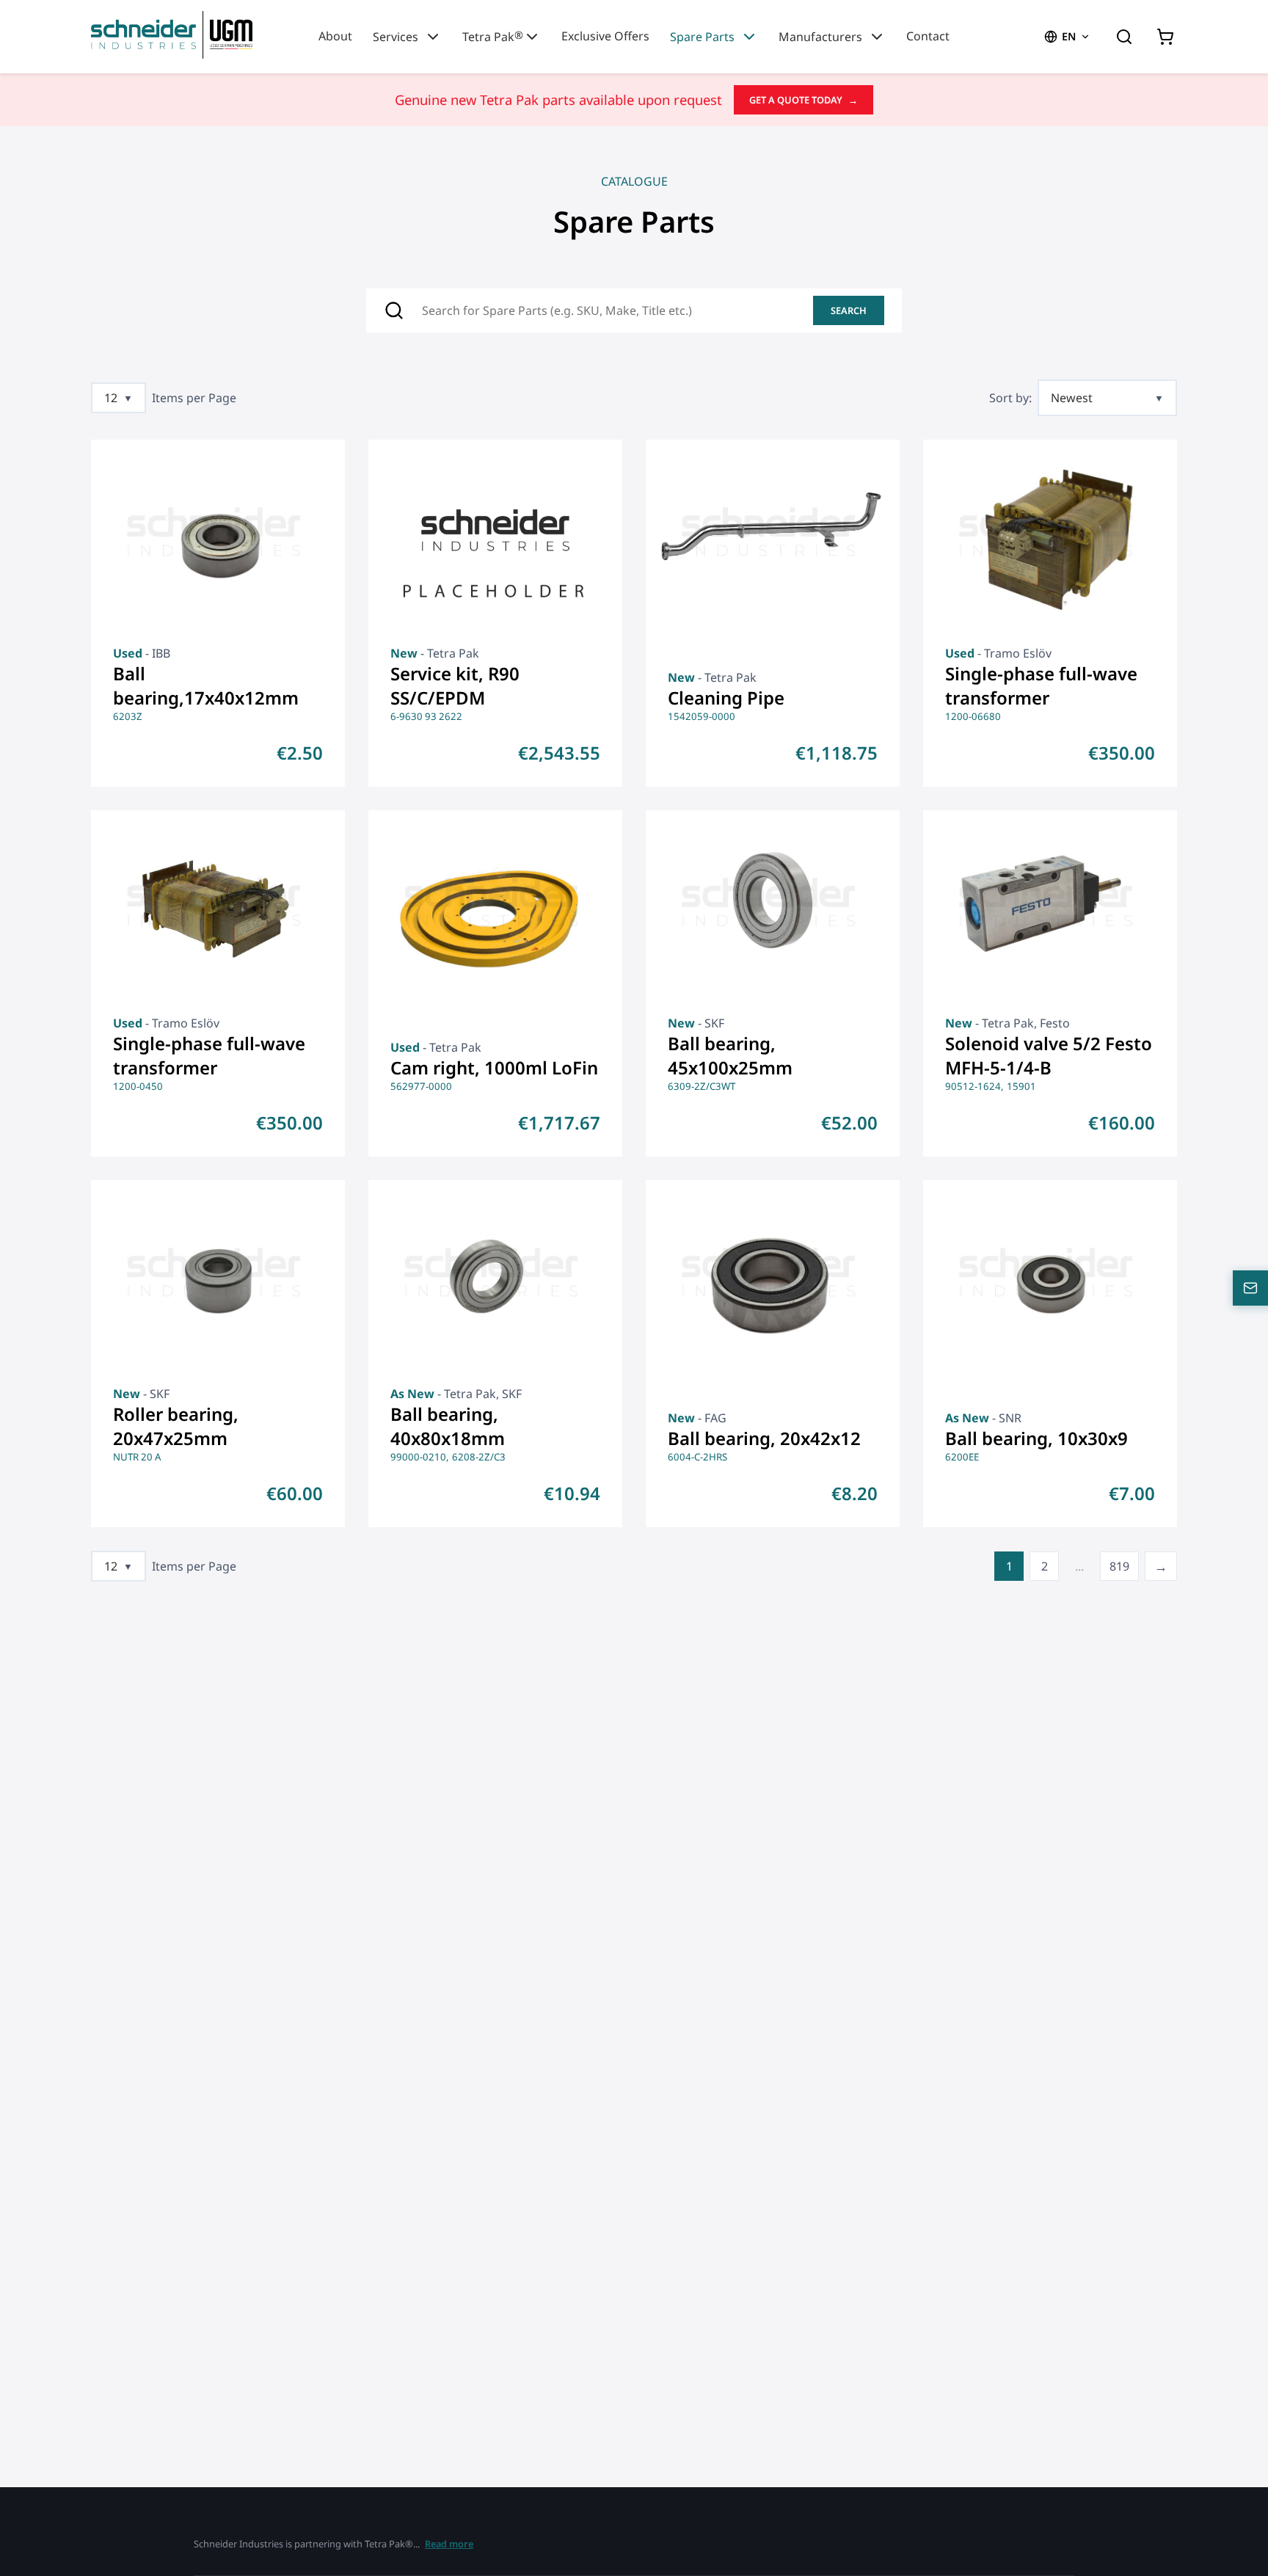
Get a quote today (804, 100)
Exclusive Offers (605, 36)
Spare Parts (702, 37)
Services (396, 37)
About (335, 36)
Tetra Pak (493, 36)
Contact (928, 36)
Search (849, 310)
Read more (449, 2544)
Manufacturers (820, 37)
